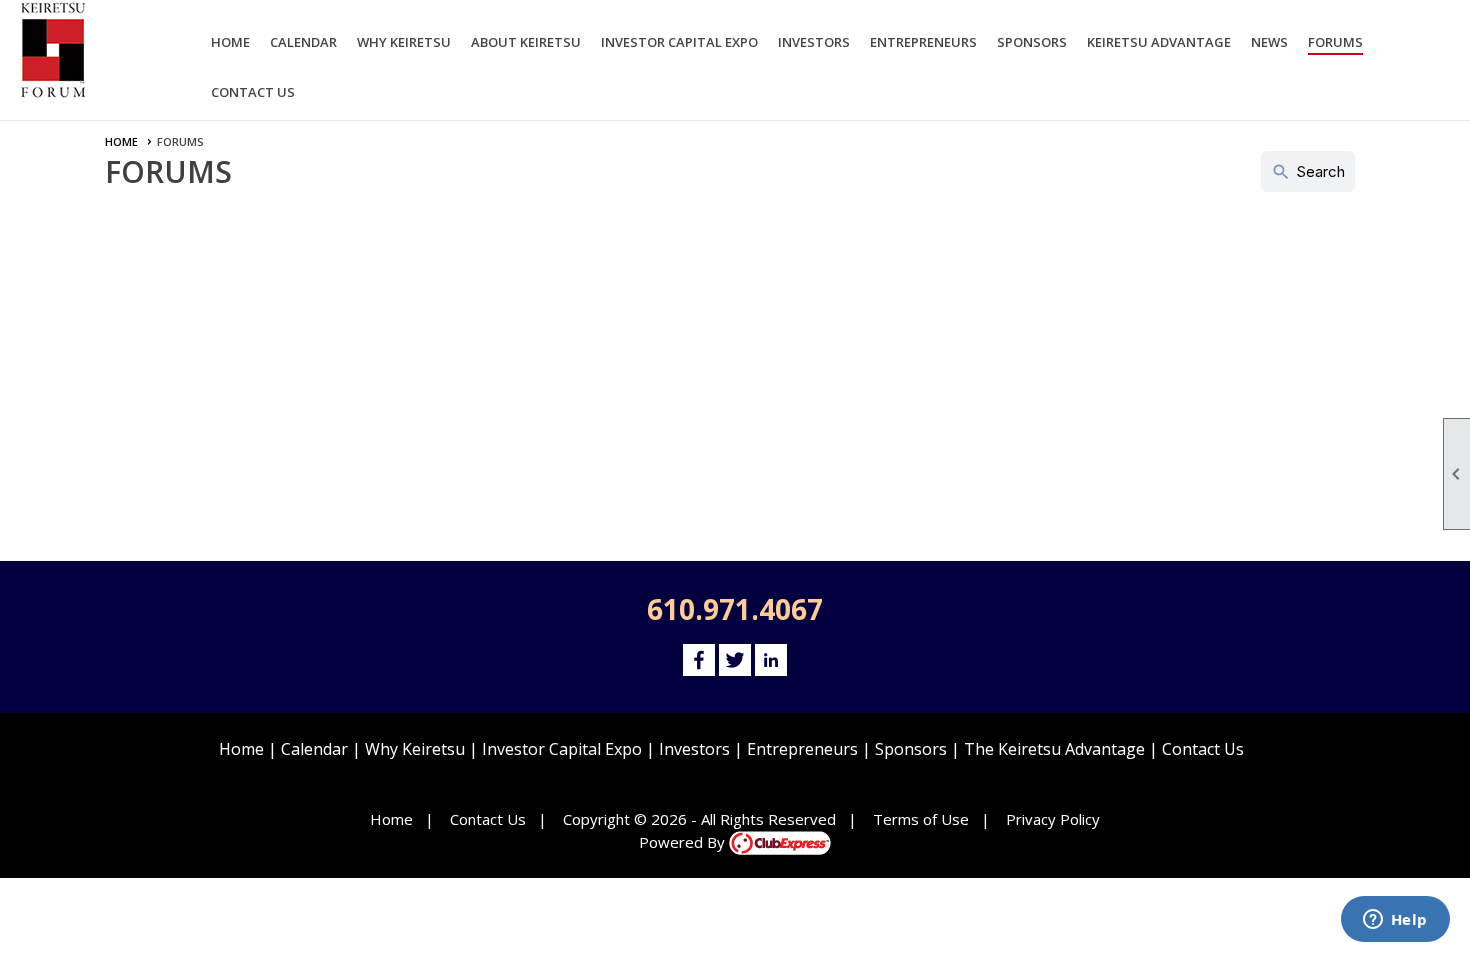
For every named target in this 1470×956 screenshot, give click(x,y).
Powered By (684, 842)
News (1269, 42)
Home (230, 42)
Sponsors (911, 749)
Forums (1335, 42)
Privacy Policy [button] (1053, 819)
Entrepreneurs (802, 749)
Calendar (303, 42)
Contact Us (253, 92)
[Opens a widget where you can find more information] (1395, 921)
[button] (404, 45)
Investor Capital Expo (562, 749)
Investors (694, 749)
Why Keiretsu (415, 749)
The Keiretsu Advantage (1054, 749)
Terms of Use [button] (921, 819)
